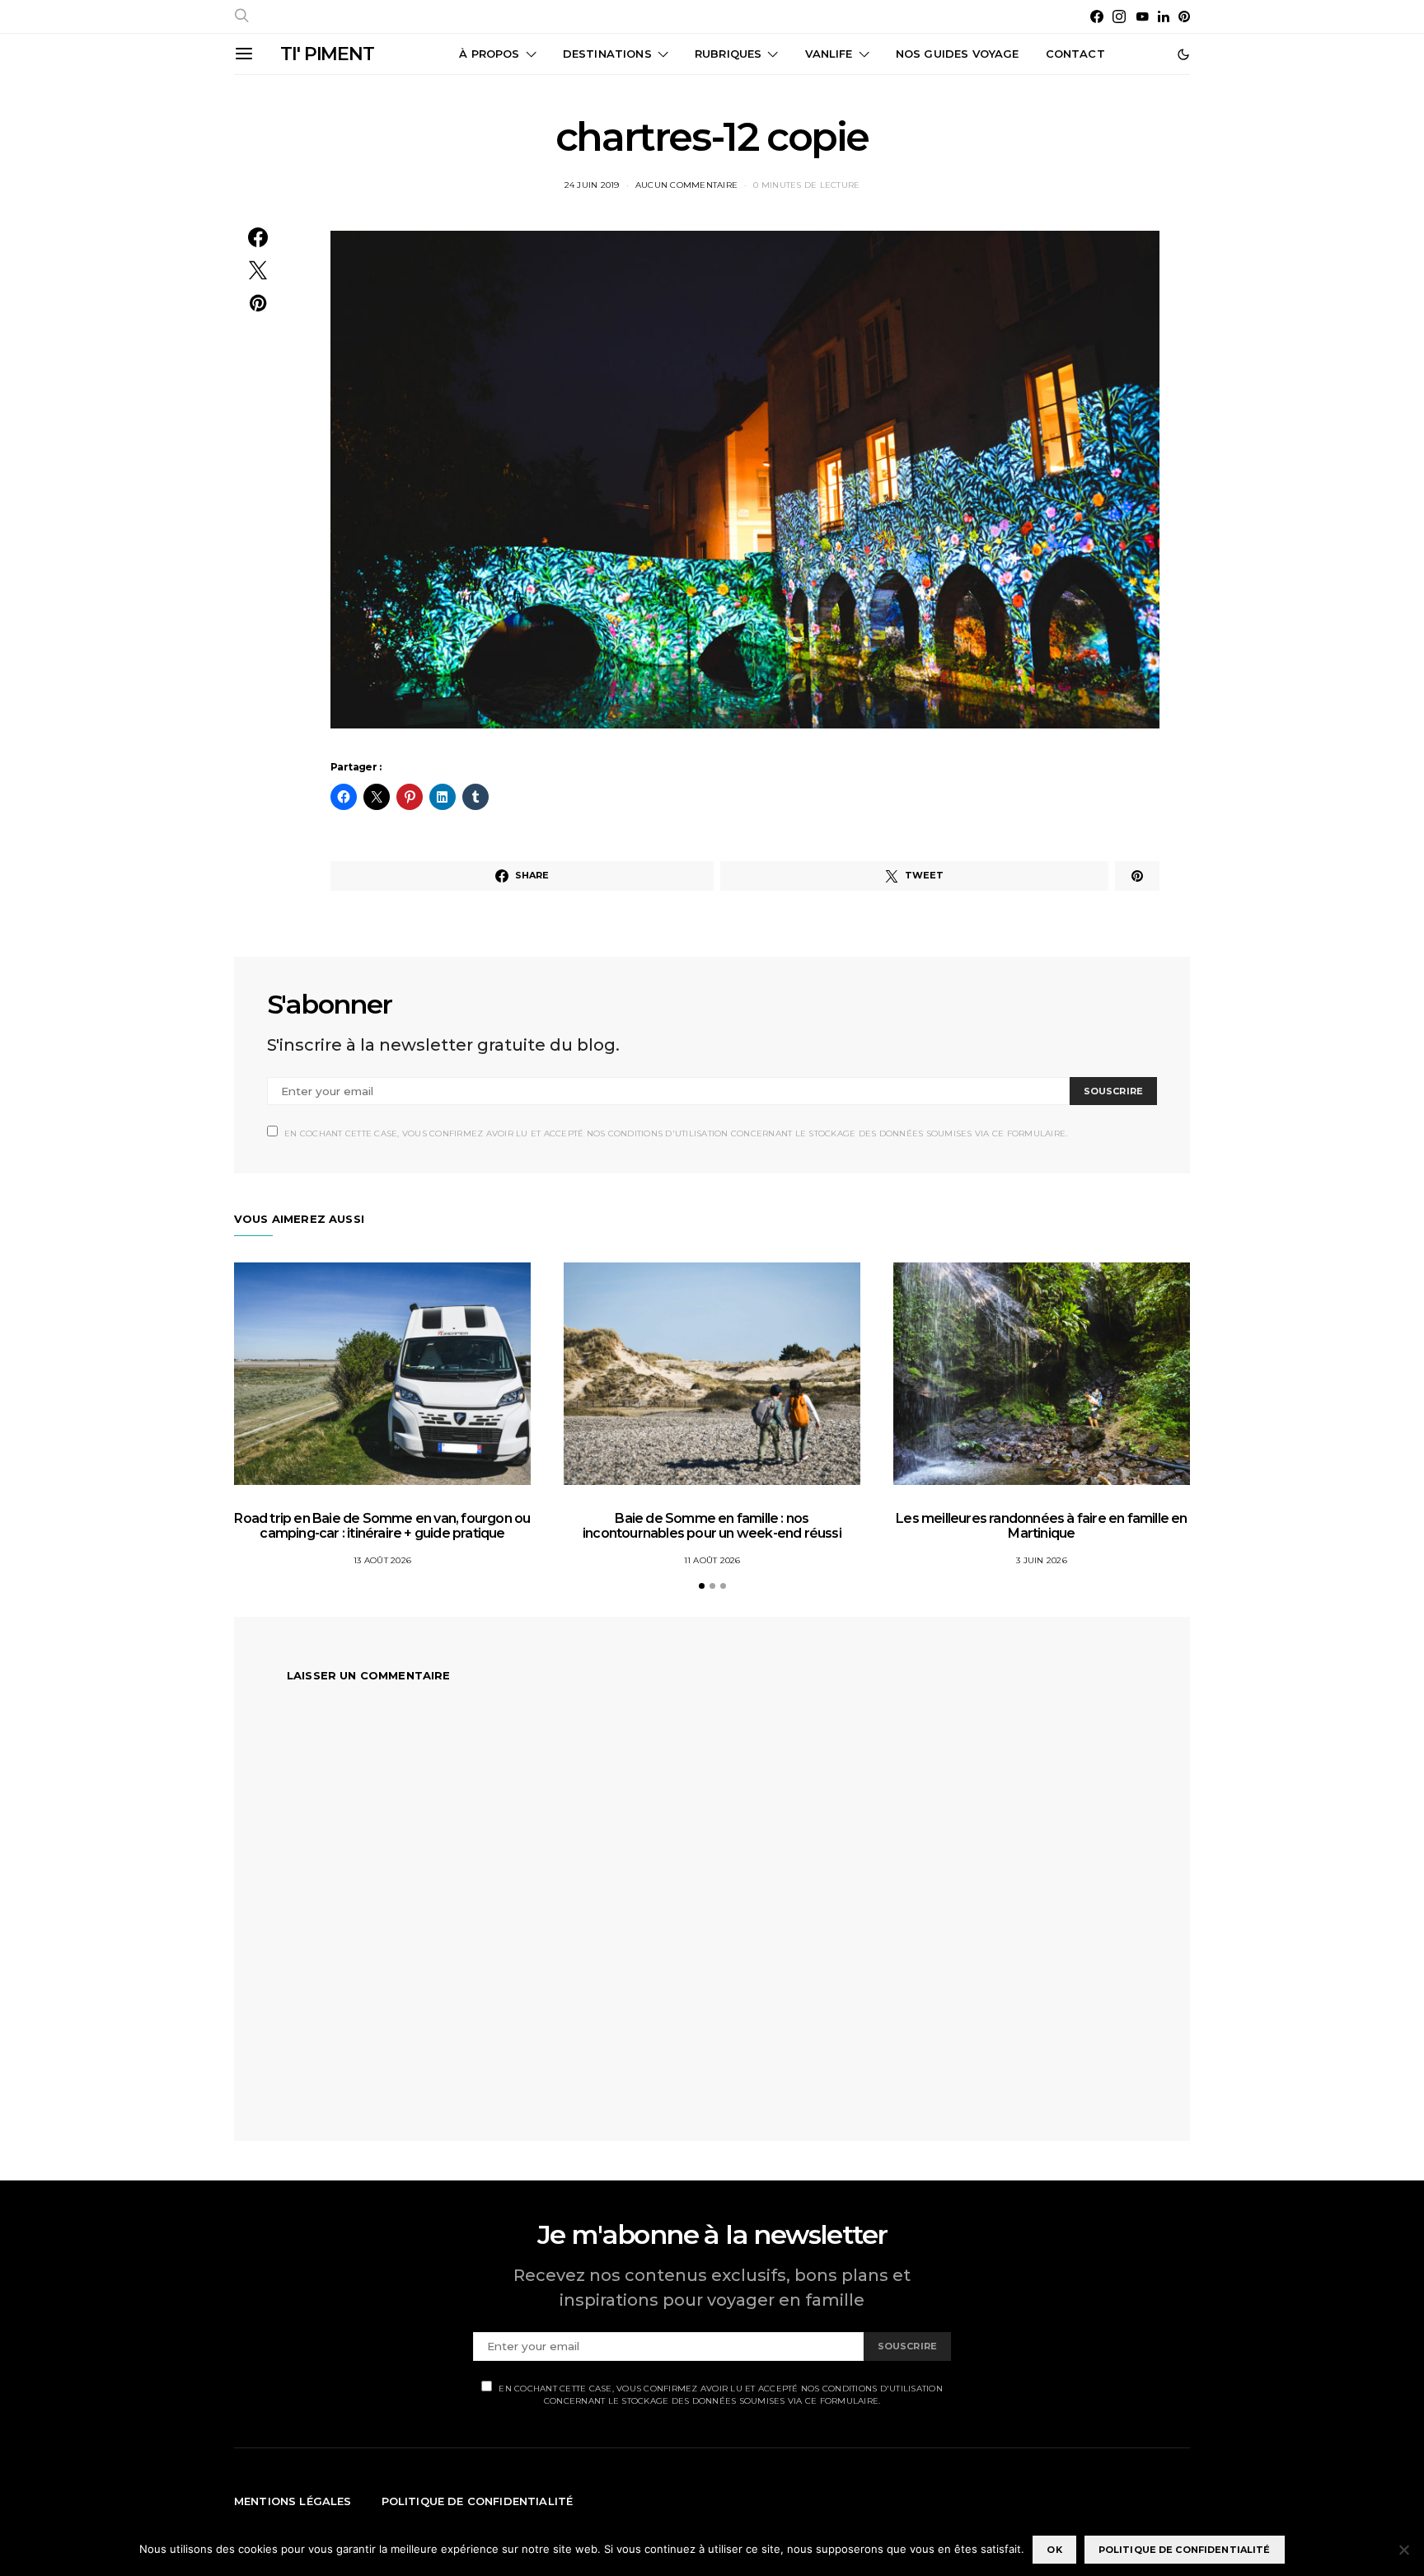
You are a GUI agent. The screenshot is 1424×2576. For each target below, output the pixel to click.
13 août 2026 (382, 1560)
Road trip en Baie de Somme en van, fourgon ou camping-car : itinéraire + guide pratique (382, 1526)
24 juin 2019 (592, 185)
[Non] (1403, 2550)
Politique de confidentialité (478, 2501)
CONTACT (1075, 54)
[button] (1183, 54)
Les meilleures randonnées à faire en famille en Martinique (1041, 1526)
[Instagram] (1119, 16)
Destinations (607, 54)
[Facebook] (1097, 16)
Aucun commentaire (686, 185)
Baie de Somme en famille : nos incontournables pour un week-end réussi (712, 1526)
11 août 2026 (712, 1560)
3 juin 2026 (1042, 1560)
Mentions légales (293, 2501)
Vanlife (829, 54)
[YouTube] (1142, 16)
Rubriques (728, 54)
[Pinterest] (1184, 16)
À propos (489, 54)
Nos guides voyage (958, 54)
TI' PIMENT (327, 54)
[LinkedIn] (1164, 16)
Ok (1054, 2550)
